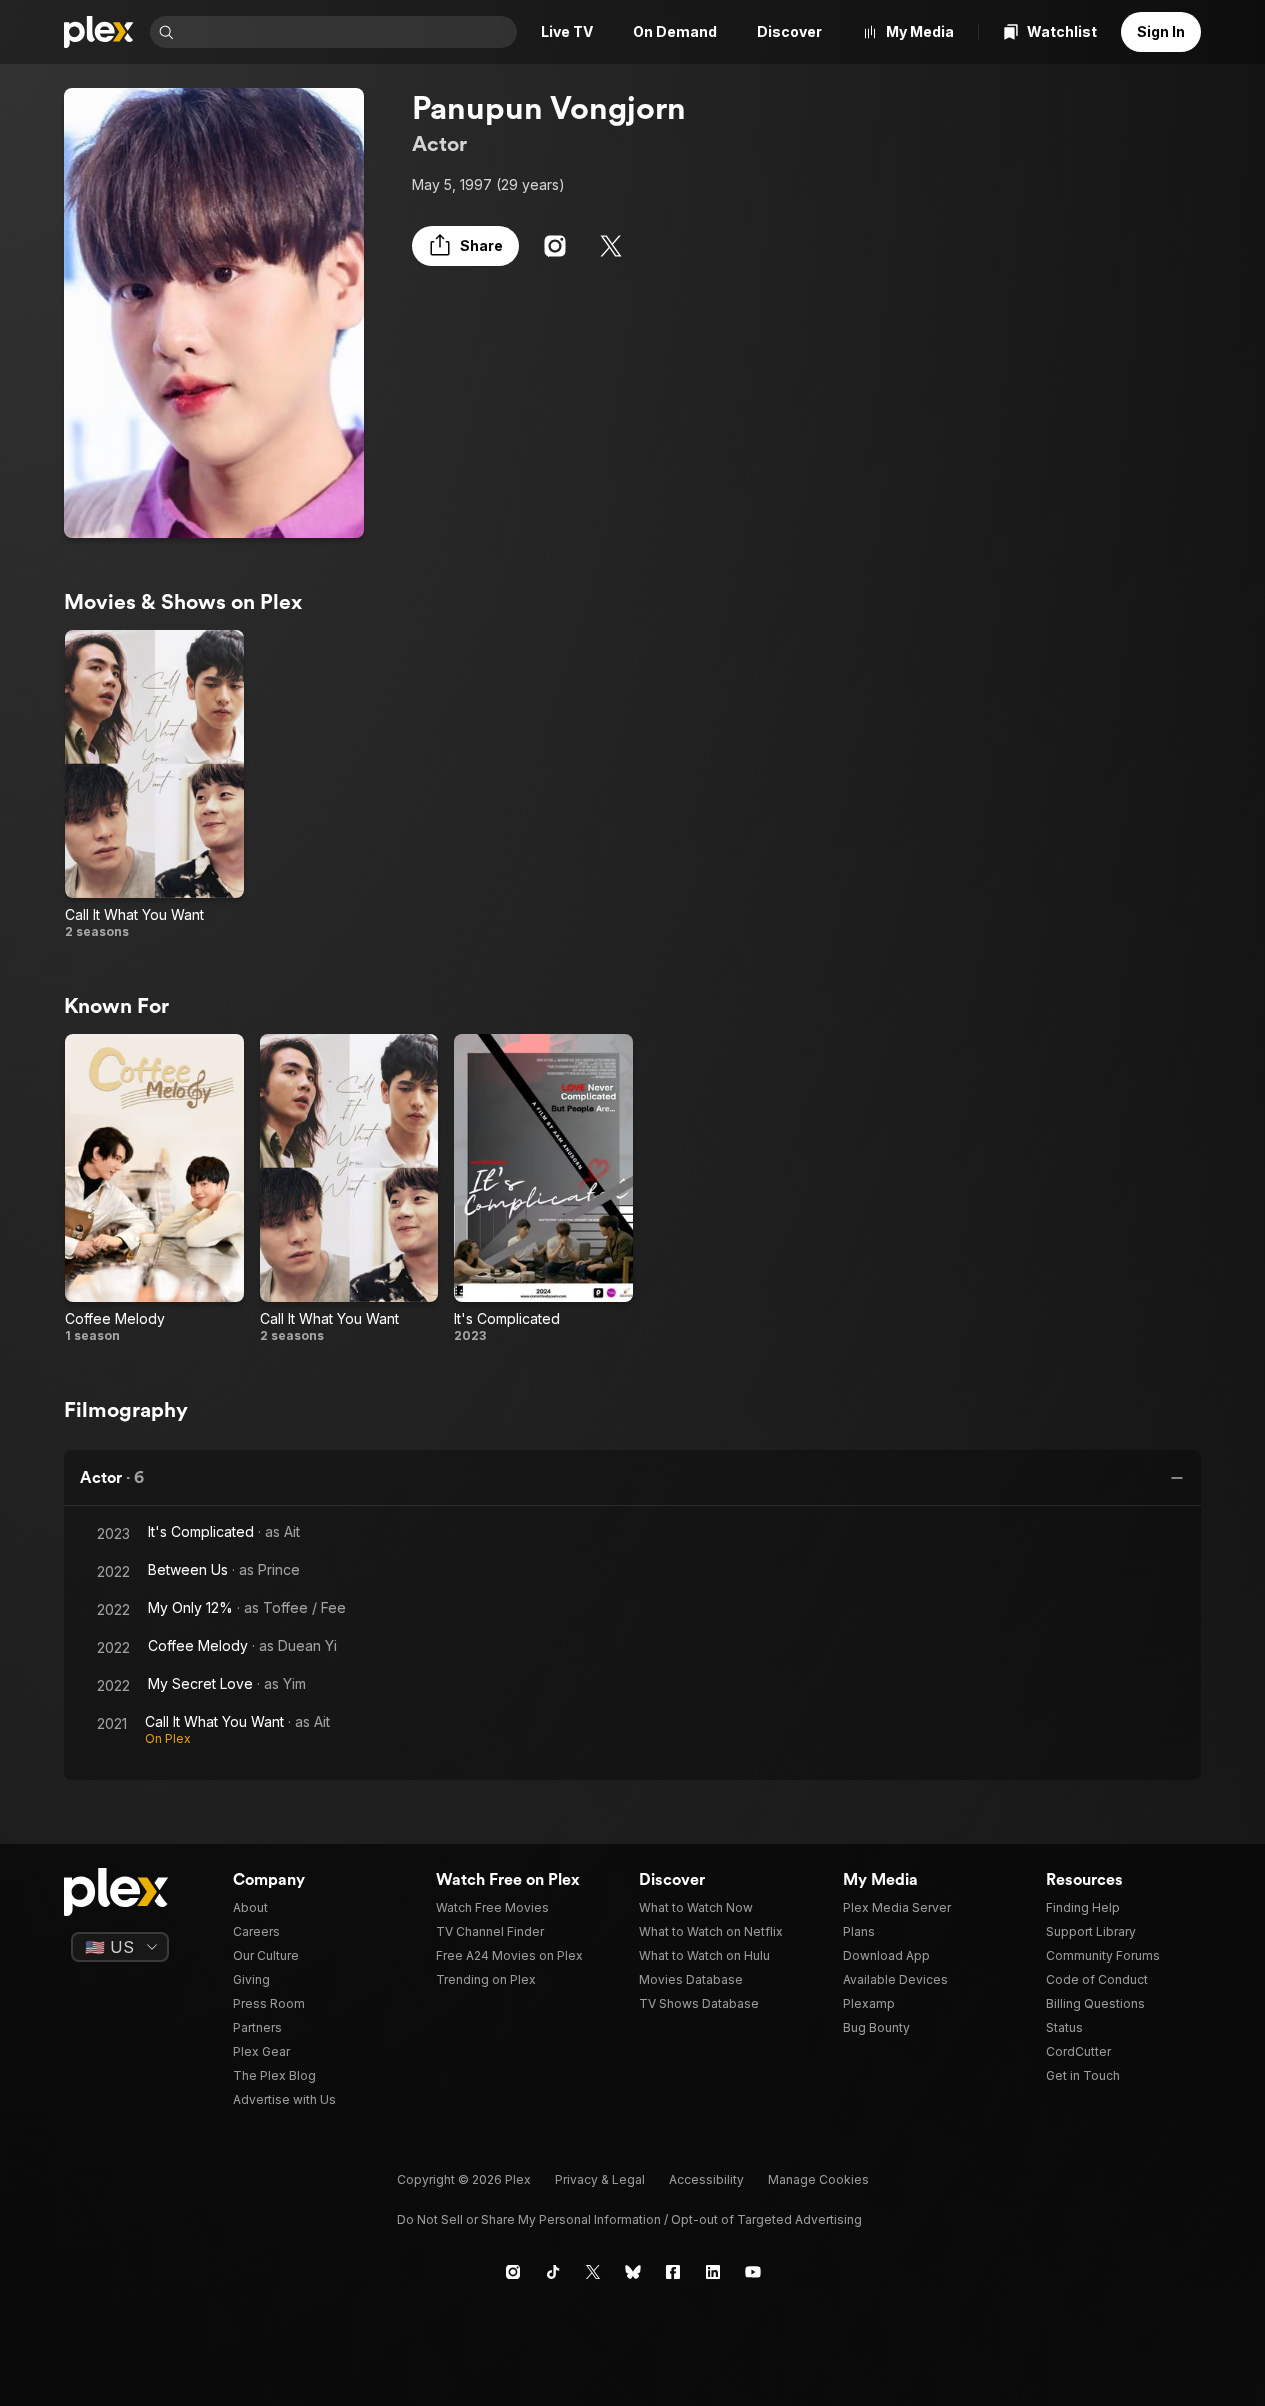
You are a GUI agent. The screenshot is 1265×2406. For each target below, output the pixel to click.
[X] (611, 246)
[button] (465, 246)
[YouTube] (753, 2272)
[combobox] (347, 32)
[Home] (99, 32)
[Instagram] (555, 246)
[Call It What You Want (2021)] (154, 785)
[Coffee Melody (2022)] (154, 1189)
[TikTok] (553, 2272)
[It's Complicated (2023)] (543, 1189)
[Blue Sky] (633, 2272)
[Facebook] (673, 2272)
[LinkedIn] (713, 2272)
